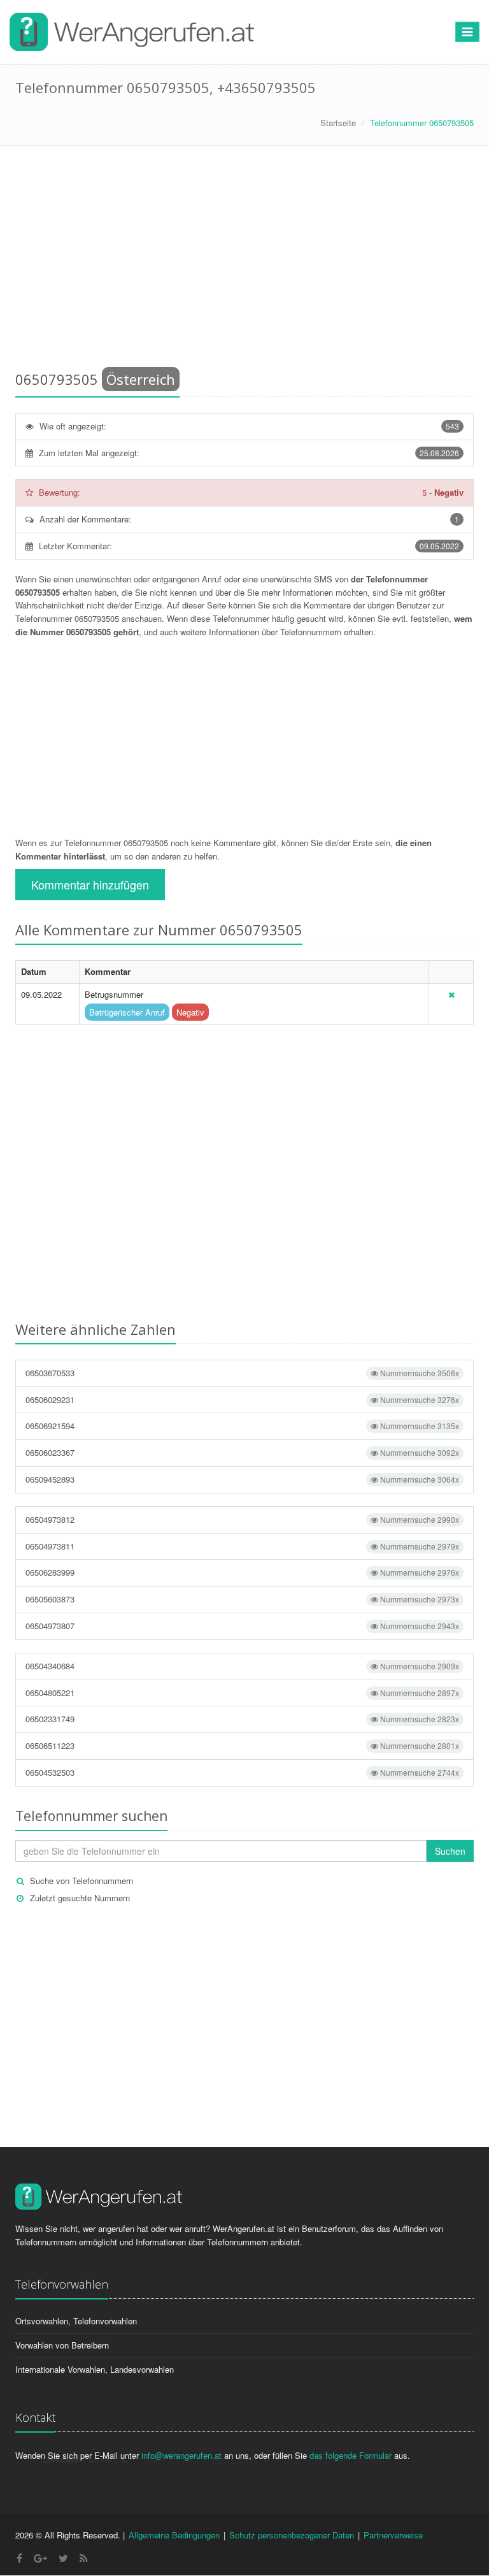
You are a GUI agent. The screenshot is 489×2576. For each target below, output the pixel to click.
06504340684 (242, 1666)
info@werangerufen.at (181, 2455)
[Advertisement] (244, 261)
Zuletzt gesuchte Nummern (80, 1898)
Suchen (450, 1851)
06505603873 (242, 1599)
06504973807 (242, 1626)
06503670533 (242, 1373)
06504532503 (242, 1772)
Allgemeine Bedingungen (174, 2535)
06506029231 (242, 1400)
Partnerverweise (393, 2535)
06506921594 (242, 1426)
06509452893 (242, 1479)
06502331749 (242, 1719)
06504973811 (242, 1546)
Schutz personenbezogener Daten (292, 2535)
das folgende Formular (351, 2455)
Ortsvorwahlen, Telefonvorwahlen (76, 2321)
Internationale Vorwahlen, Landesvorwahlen (95, 2369)
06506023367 (242, 1452)
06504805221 (242, 1693)
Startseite (338, 123)
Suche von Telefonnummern (81, 1881)
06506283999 (242, 1572)
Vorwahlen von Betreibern (62, 2345)
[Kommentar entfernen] (451, 994)
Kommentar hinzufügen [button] (90, 884)
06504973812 (242, 1519)
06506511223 (242, 1745)
